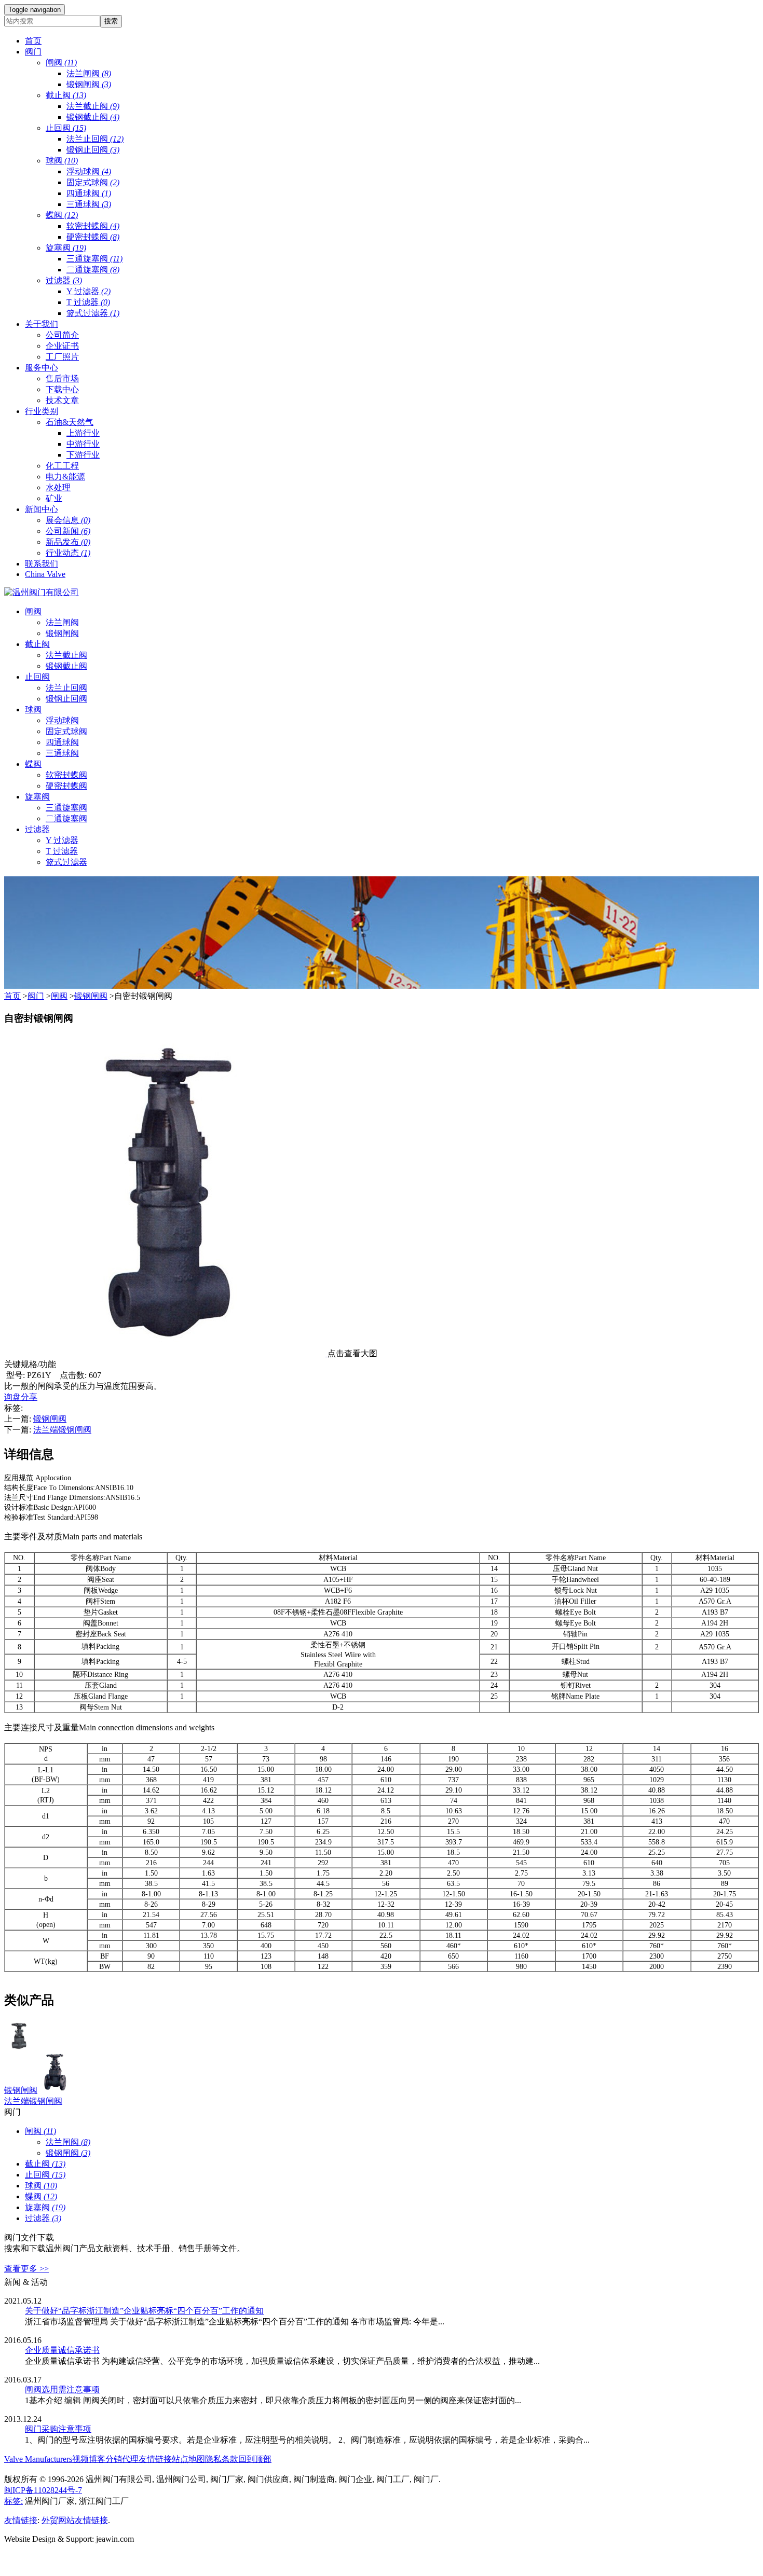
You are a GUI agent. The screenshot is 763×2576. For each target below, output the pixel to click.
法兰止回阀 (95, 139)
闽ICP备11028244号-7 (43, 2490)
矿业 (54, 498)
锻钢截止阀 (93, 117)
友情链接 (155, 2459)
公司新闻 (68, 531)
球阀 (62, 161)
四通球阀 (89, 193)
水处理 (58, 487)
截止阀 (66, 95)
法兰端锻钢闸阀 (62, 1430)
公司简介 (62, 335)
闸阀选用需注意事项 (62, 2389)
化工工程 (62, 466)
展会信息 (68, 520)
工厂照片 (62, 357)
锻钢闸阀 (89, 84)
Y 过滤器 (88, 291)
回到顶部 (255, 2459)
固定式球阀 (93, 182)
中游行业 (83, 444)
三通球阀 (89, 204)
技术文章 (62, 400)
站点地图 (188, 2459)
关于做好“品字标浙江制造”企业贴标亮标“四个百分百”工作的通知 (144, 2311)
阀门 (36, 996)
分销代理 (122, 2459)
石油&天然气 (70, 422)
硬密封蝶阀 (93, 237)
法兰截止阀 (93, 106)
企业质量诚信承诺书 (62, 2350)
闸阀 (61, 63)
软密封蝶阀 (93, 226)
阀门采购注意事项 (58, 2429)
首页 (12, 996)
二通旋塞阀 (93, 270)
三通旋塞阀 (94, 259)
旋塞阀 (66, 248)
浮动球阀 (89, 171)
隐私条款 (222, 2459)
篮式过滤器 (93, 313)
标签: (13, 2501)
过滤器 (64, 280)
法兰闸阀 (89, 73)
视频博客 (89, 2459)
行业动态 (68, 553)
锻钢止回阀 (93, 150)
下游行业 (83, 455)
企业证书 (62, 346)
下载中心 (62, 389)
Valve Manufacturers (38, 2459)
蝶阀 (62, 215)
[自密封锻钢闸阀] (166, 1353)
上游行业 (83, 433)
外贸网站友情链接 (75, 2520)
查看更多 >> (26, 2269)
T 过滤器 (88, 302)
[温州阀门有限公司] (42, 592)
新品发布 (68, 542)
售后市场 (62, 378)
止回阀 (66, 128)
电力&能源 (65, 477)
